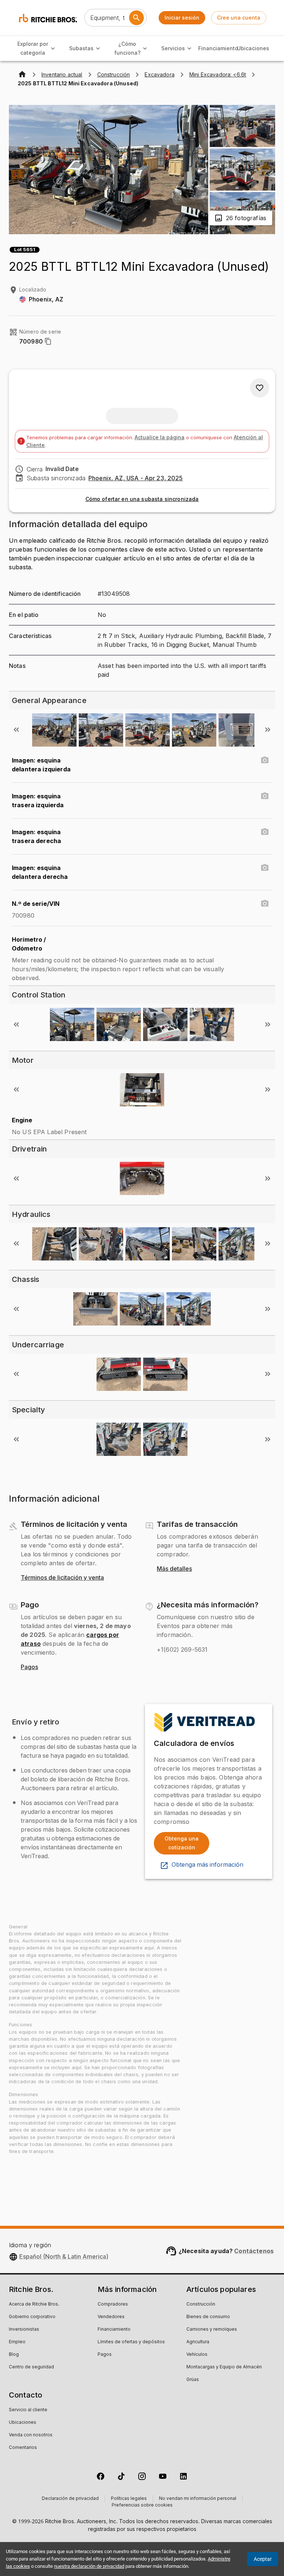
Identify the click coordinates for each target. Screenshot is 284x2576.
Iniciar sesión (182, 18)
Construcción (201, 2304)
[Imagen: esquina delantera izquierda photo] (265, 760)
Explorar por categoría (33, 48)
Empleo (17, 2342)
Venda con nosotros (31, 2435)
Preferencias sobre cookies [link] (142, 2505)
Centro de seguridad (31, 2367)
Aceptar (263, 2559)
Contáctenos (254, 2251)
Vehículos (197, 2355)
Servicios (173, 48)
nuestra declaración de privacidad (89, 2566)
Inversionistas (24, 2330)
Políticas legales (129, 2499)
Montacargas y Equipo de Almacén (224, 2367)
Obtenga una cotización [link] (182, 1843)
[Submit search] (136, 18)
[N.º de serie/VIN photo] (265, 904)
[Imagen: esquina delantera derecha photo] (265, 868)
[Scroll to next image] (268, 730)
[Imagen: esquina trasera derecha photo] (265, 832)
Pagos (29, 1667)
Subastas (81, 48)
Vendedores (111, 2317)
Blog (14, 2355)
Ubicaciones (253, 48)
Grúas (193, 2380)
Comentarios (23, 2448)
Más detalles (174, 1569)
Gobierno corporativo (32, 2317)
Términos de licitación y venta (62, 1578)
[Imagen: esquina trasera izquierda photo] (265, 796)
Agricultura (198, 2342)
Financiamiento (218, 48)
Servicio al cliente (28, 2410)
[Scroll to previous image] (16, 730)
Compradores (113, 2304)
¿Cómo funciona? (127, 48)
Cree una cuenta (239, 18)
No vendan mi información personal (198, 2499)
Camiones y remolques (212, 2330)
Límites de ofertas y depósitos (131, 2342)
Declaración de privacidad (70, 2499)
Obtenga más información (207, 1865)
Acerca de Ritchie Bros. (34, 2304)
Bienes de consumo (208, 2317)
